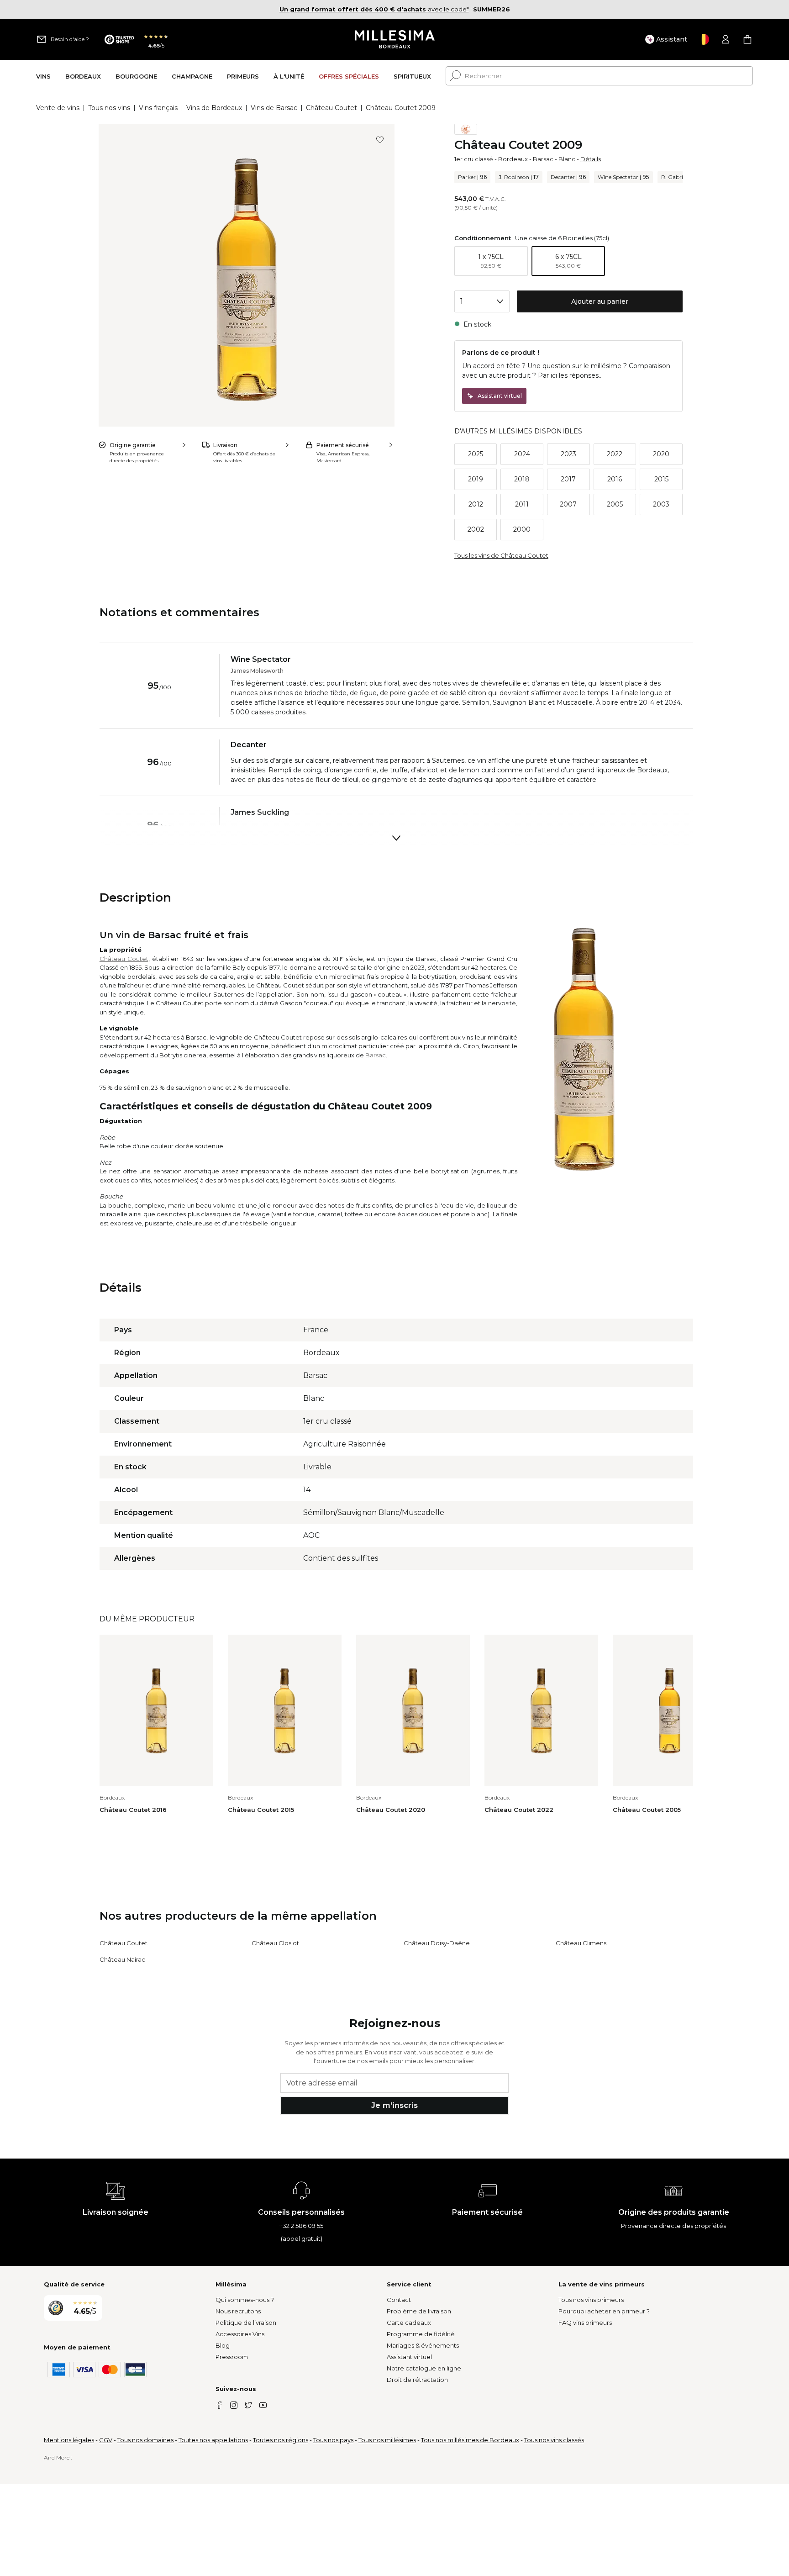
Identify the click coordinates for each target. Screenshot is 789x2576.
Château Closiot (275, 1943)
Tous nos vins (109, 108)
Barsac (543, 159)
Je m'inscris (394, 2105)
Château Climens (581, 1943)
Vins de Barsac (274, 108)
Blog (223, 2345)
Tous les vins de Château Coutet (501, 555)
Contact (399, 2300)
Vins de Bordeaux (214, 108)
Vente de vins (58, 108)
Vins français (158, 108)
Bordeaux (513, 159)
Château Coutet (331, 108)
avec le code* (374, 9)
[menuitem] (43, 76)
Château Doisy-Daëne (437, 1943)
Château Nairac (122, 1959)
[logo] (395, 39)
